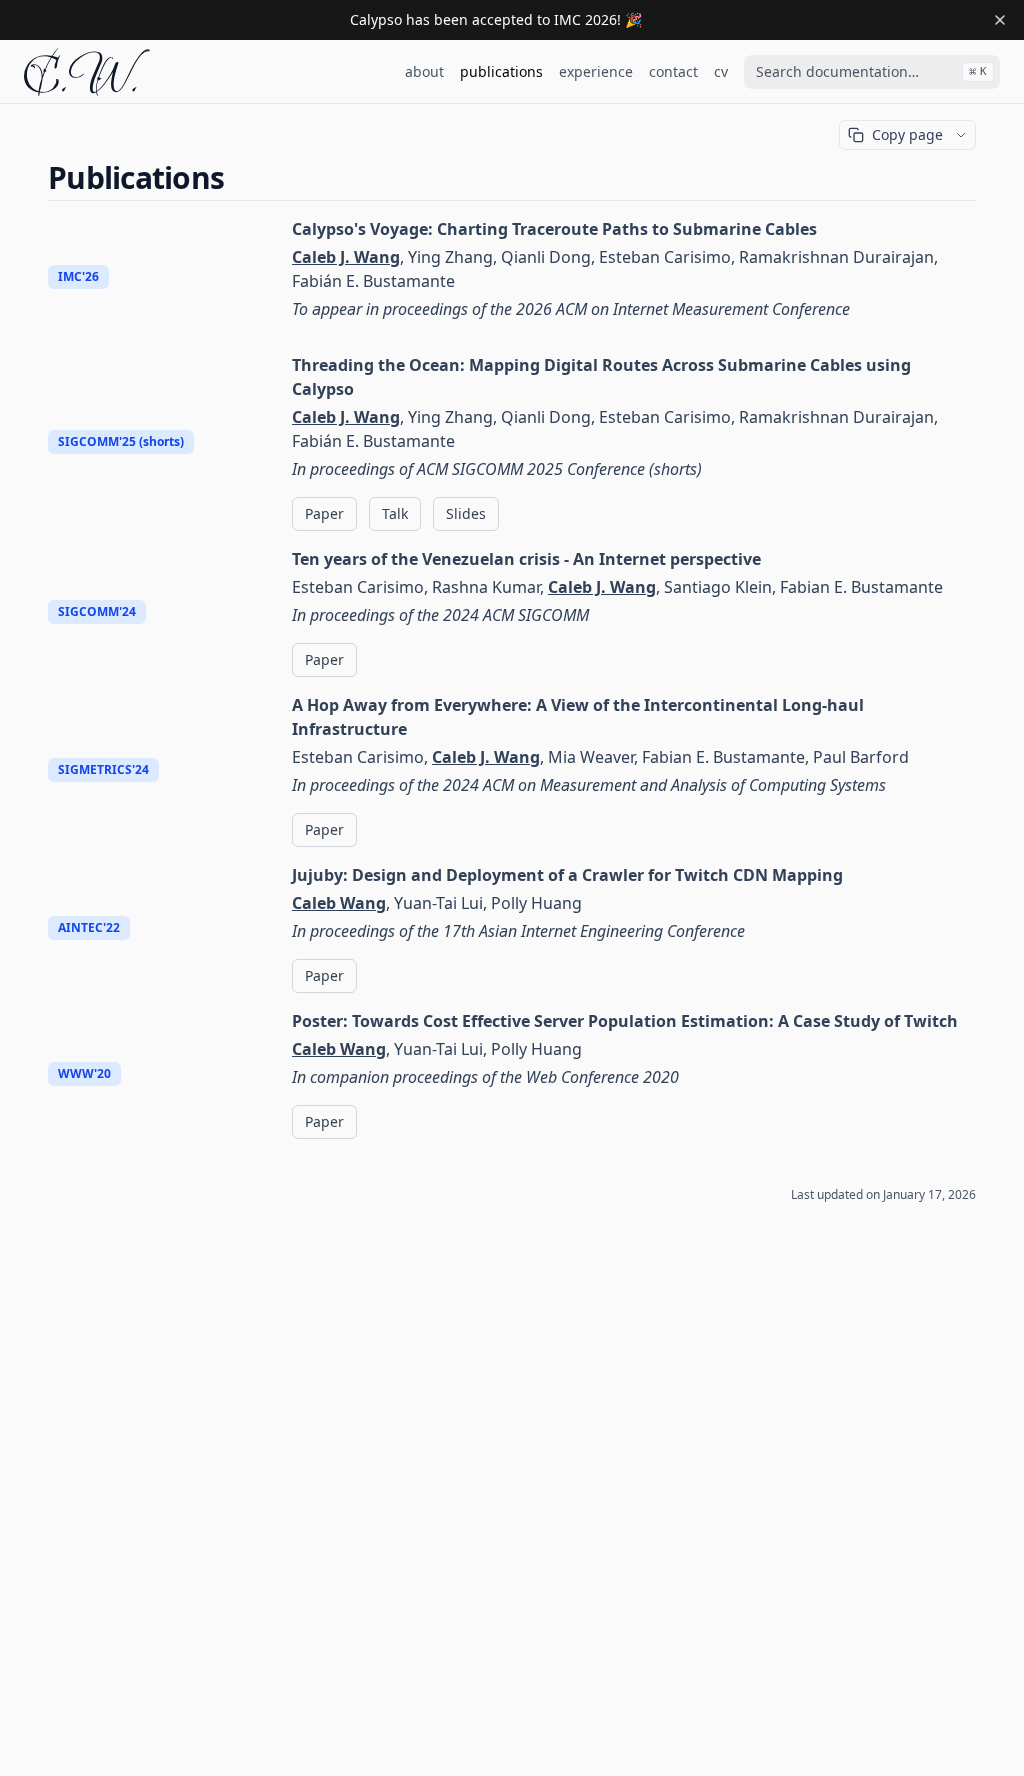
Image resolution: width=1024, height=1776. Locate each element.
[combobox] (872, 72)
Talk (395, 513)
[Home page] (87, 72)
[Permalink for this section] (241, 177)
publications (501, 71)
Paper (324, 513)
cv (721, 71)
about (424, 71)
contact (673, 71)
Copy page (907, 134)
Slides (466, 513)
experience (596, 71)
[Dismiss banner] (1000, 20)
